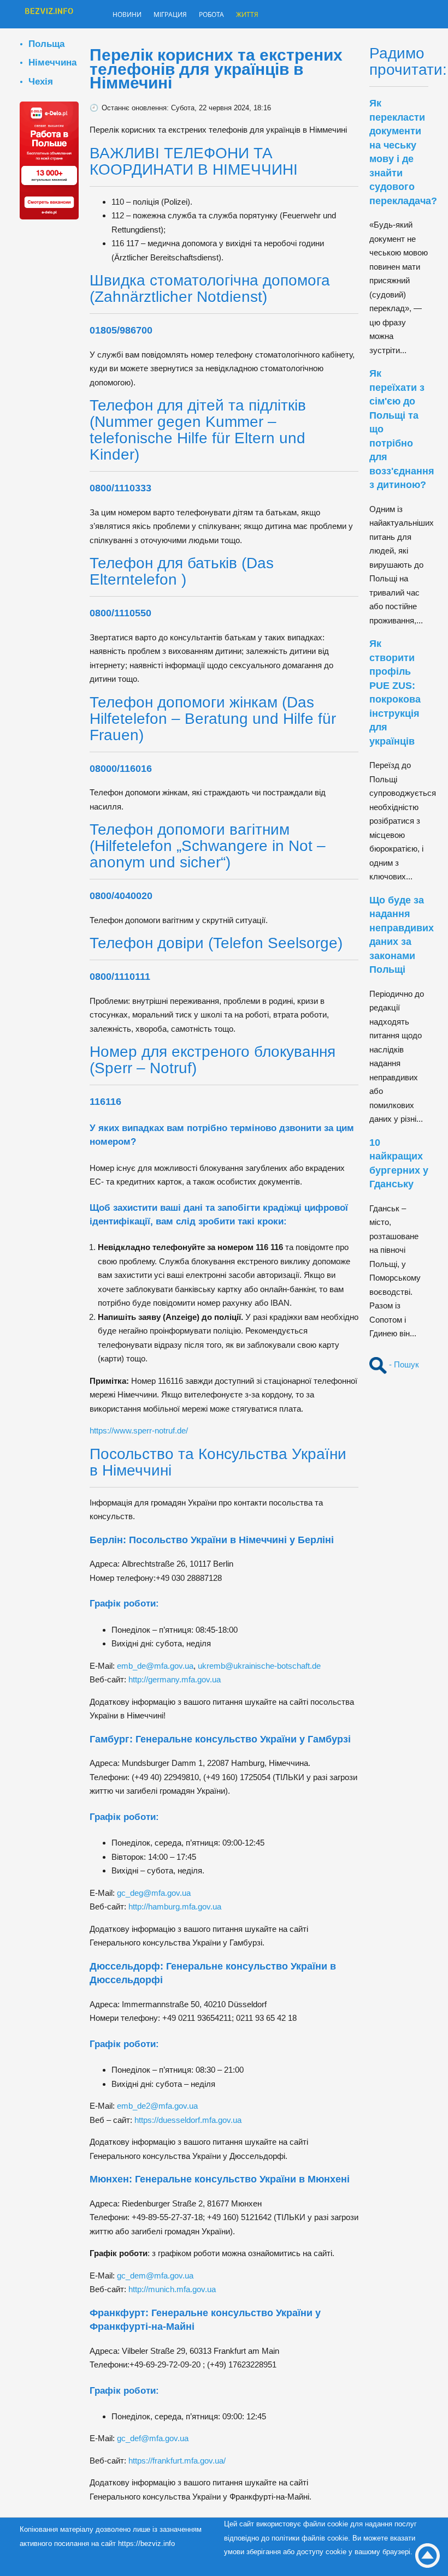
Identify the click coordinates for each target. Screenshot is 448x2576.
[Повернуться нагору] (428, 2556)
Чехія (41, 81)
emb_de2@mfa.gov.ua (157, 2106)
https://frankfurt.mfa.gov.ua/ (177, 2461)
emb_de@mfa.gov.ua (155, 1666)
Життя (272, 15)
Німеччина (52, 62)
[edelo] (49, 160)
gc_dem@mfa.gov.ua (155, 2275)
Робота (231, 15)
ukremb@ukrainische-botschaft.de (259, 1666)
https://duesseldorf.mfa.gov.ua (188, 2120)
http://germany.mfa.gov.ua (175, 1679)
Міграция (182, 15)
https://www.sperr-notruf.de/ (139, 1430)
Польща (46, 44)
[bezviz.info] (49, 15)
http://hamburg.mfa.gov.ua (175, 1906)
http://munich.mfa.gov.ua (172, 2289)
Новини (131, 15)
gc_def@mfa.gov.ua (153, 2438)
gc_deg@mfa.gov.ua (154, 1893)
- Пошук (403, 1364)
